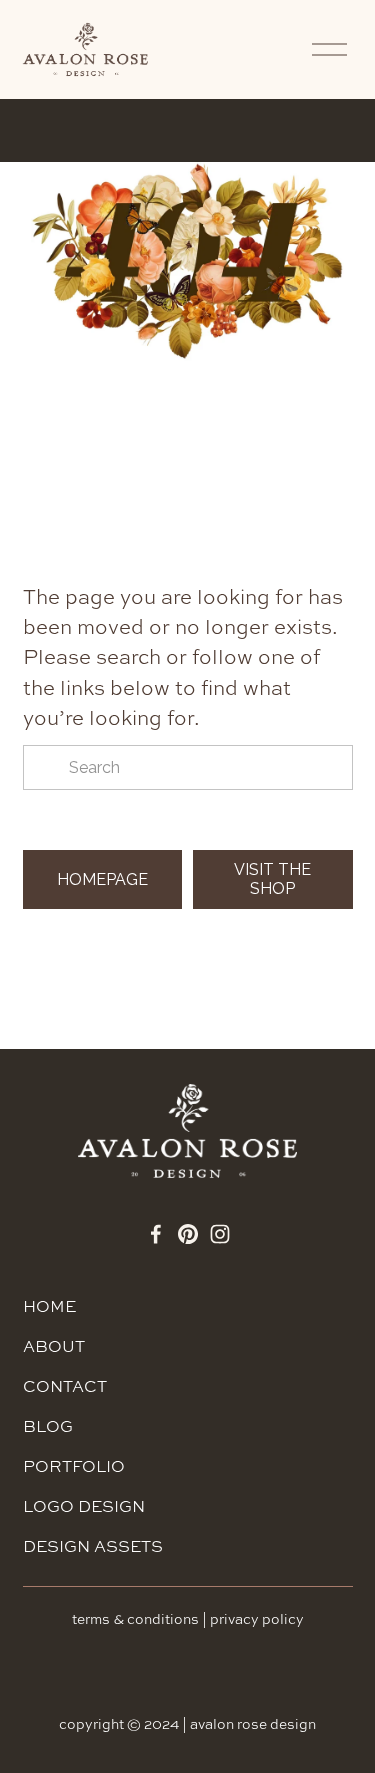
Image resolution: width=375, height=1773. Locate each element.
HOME (49, 1306)
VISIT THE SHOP (272, 879)
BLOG (48, 1426)
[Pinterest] (188, 1234)
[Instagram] (220, 1234)
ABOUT (54, 1346)
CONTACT (65, 1386)
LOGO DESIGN (84, 1506)
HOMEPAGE (102, 879)
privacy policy (257, 1619)
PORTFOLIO (74, 1466)
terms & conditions (135, 1619)
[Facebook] (156, 1234)
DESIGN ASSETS (93, 1546)
